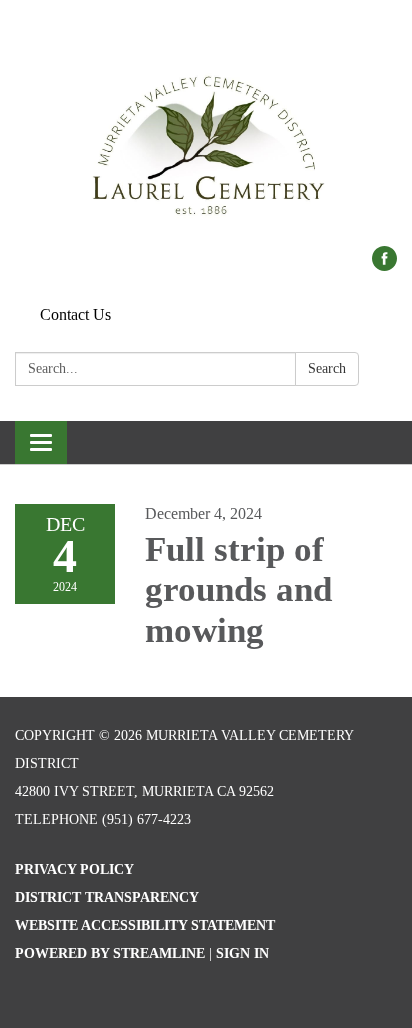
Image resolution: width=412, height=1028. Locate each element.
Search (327, 368)
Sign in (242, 953)
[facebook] (384, 265)
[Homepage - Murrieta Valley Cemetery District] (206, 133)
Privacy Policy (74, 869)
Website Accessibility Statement (145, 925)
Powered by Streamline (110, 953)
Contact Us (75, 314)
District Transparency (107, 897)
